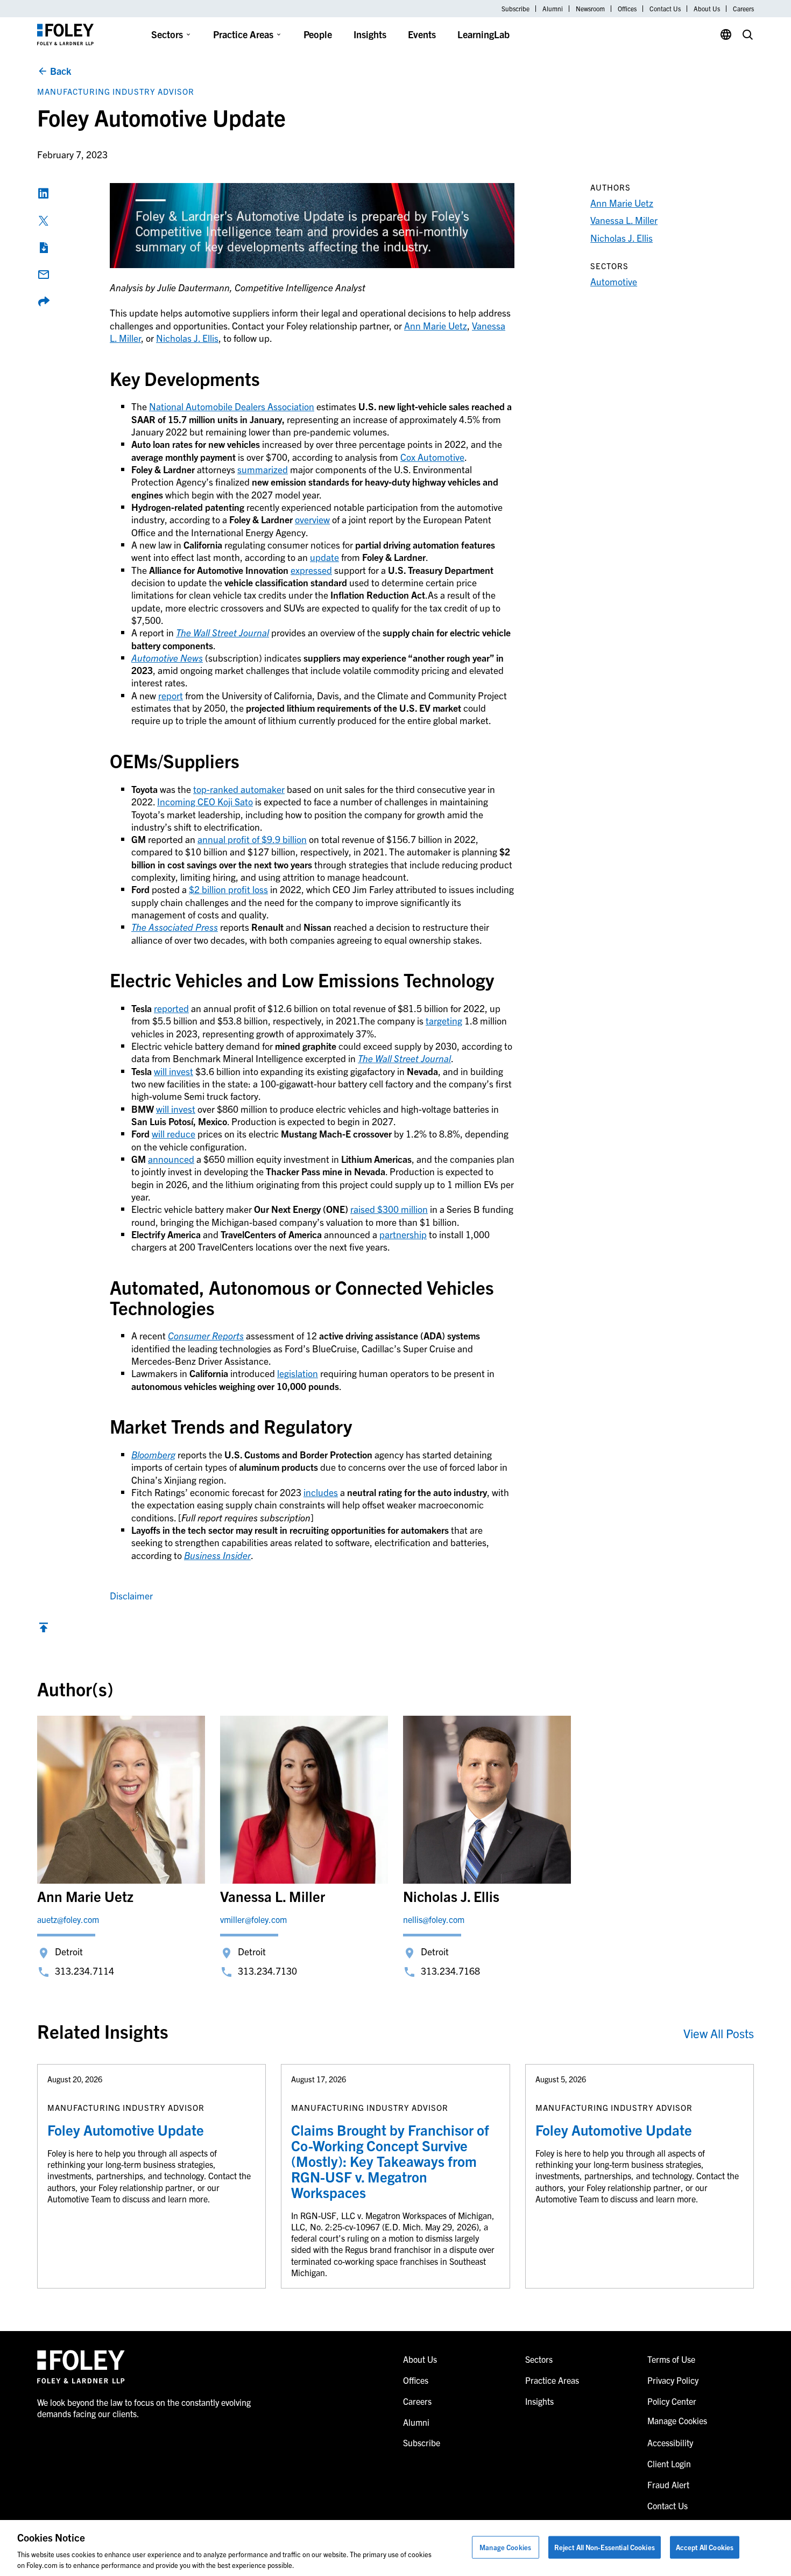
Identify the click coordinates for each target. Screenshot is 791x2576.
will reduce (174, 1133)
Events (422, 34)
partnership (403, 1234)
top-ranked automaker (239, 789)
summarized (263, 469)
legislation (298, 1373)
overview (312, 519)
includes (321, 1492)
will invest (174, 1071)
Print (44, 248)
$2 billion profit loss (228, 889)
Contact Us (665, 9)
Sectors (167, 34)
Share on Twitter (44, 221)
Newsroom (590, 9)
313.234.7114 (84, 1971)
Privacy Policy (673, 2380)
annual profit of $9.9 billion (252, 839)
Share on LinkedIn (44, 193)
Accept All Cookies (705, 2547)
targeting (444, 1020)
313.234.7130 (267, 1971)
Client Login (669, 2463)
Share (44, 301)
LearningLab (483, 34)
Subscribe (515, 9)
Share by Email (44, 275)
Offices (627, 9)
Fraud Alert (668, 2484)
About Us (707, 9)
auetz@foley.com (68, 1919)
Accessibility (670, 2442)
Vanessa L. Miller (624, 220)
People (318, 34)
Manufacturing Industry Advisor (116, 91)
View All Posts (719, 2033)
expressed (311, 570)
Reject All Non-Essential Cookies (605, 2547)
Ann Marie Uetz (436, 325)
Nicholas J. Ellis (187, 338)
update (324, 557)
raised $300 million (389, 1209)
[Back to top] (44, 1630)
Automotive (614, 281)
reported (171, 1008)
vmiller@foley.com (253, 1919)
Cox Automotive (432, 457)
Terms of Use (671, 2359)
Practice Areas (243, 34)
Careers (743, 9)
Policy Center (672, 2401)
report (171, 695)
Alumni (553, 9)
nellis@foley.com (434, 1919)
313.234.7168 (450, 1971)
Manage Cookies (505, 2547)
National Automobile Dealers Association (232, 406)
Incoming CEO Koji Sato (205, 801)
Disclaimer (131, 1595)
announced (171, 1159)
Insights (370, 34)
